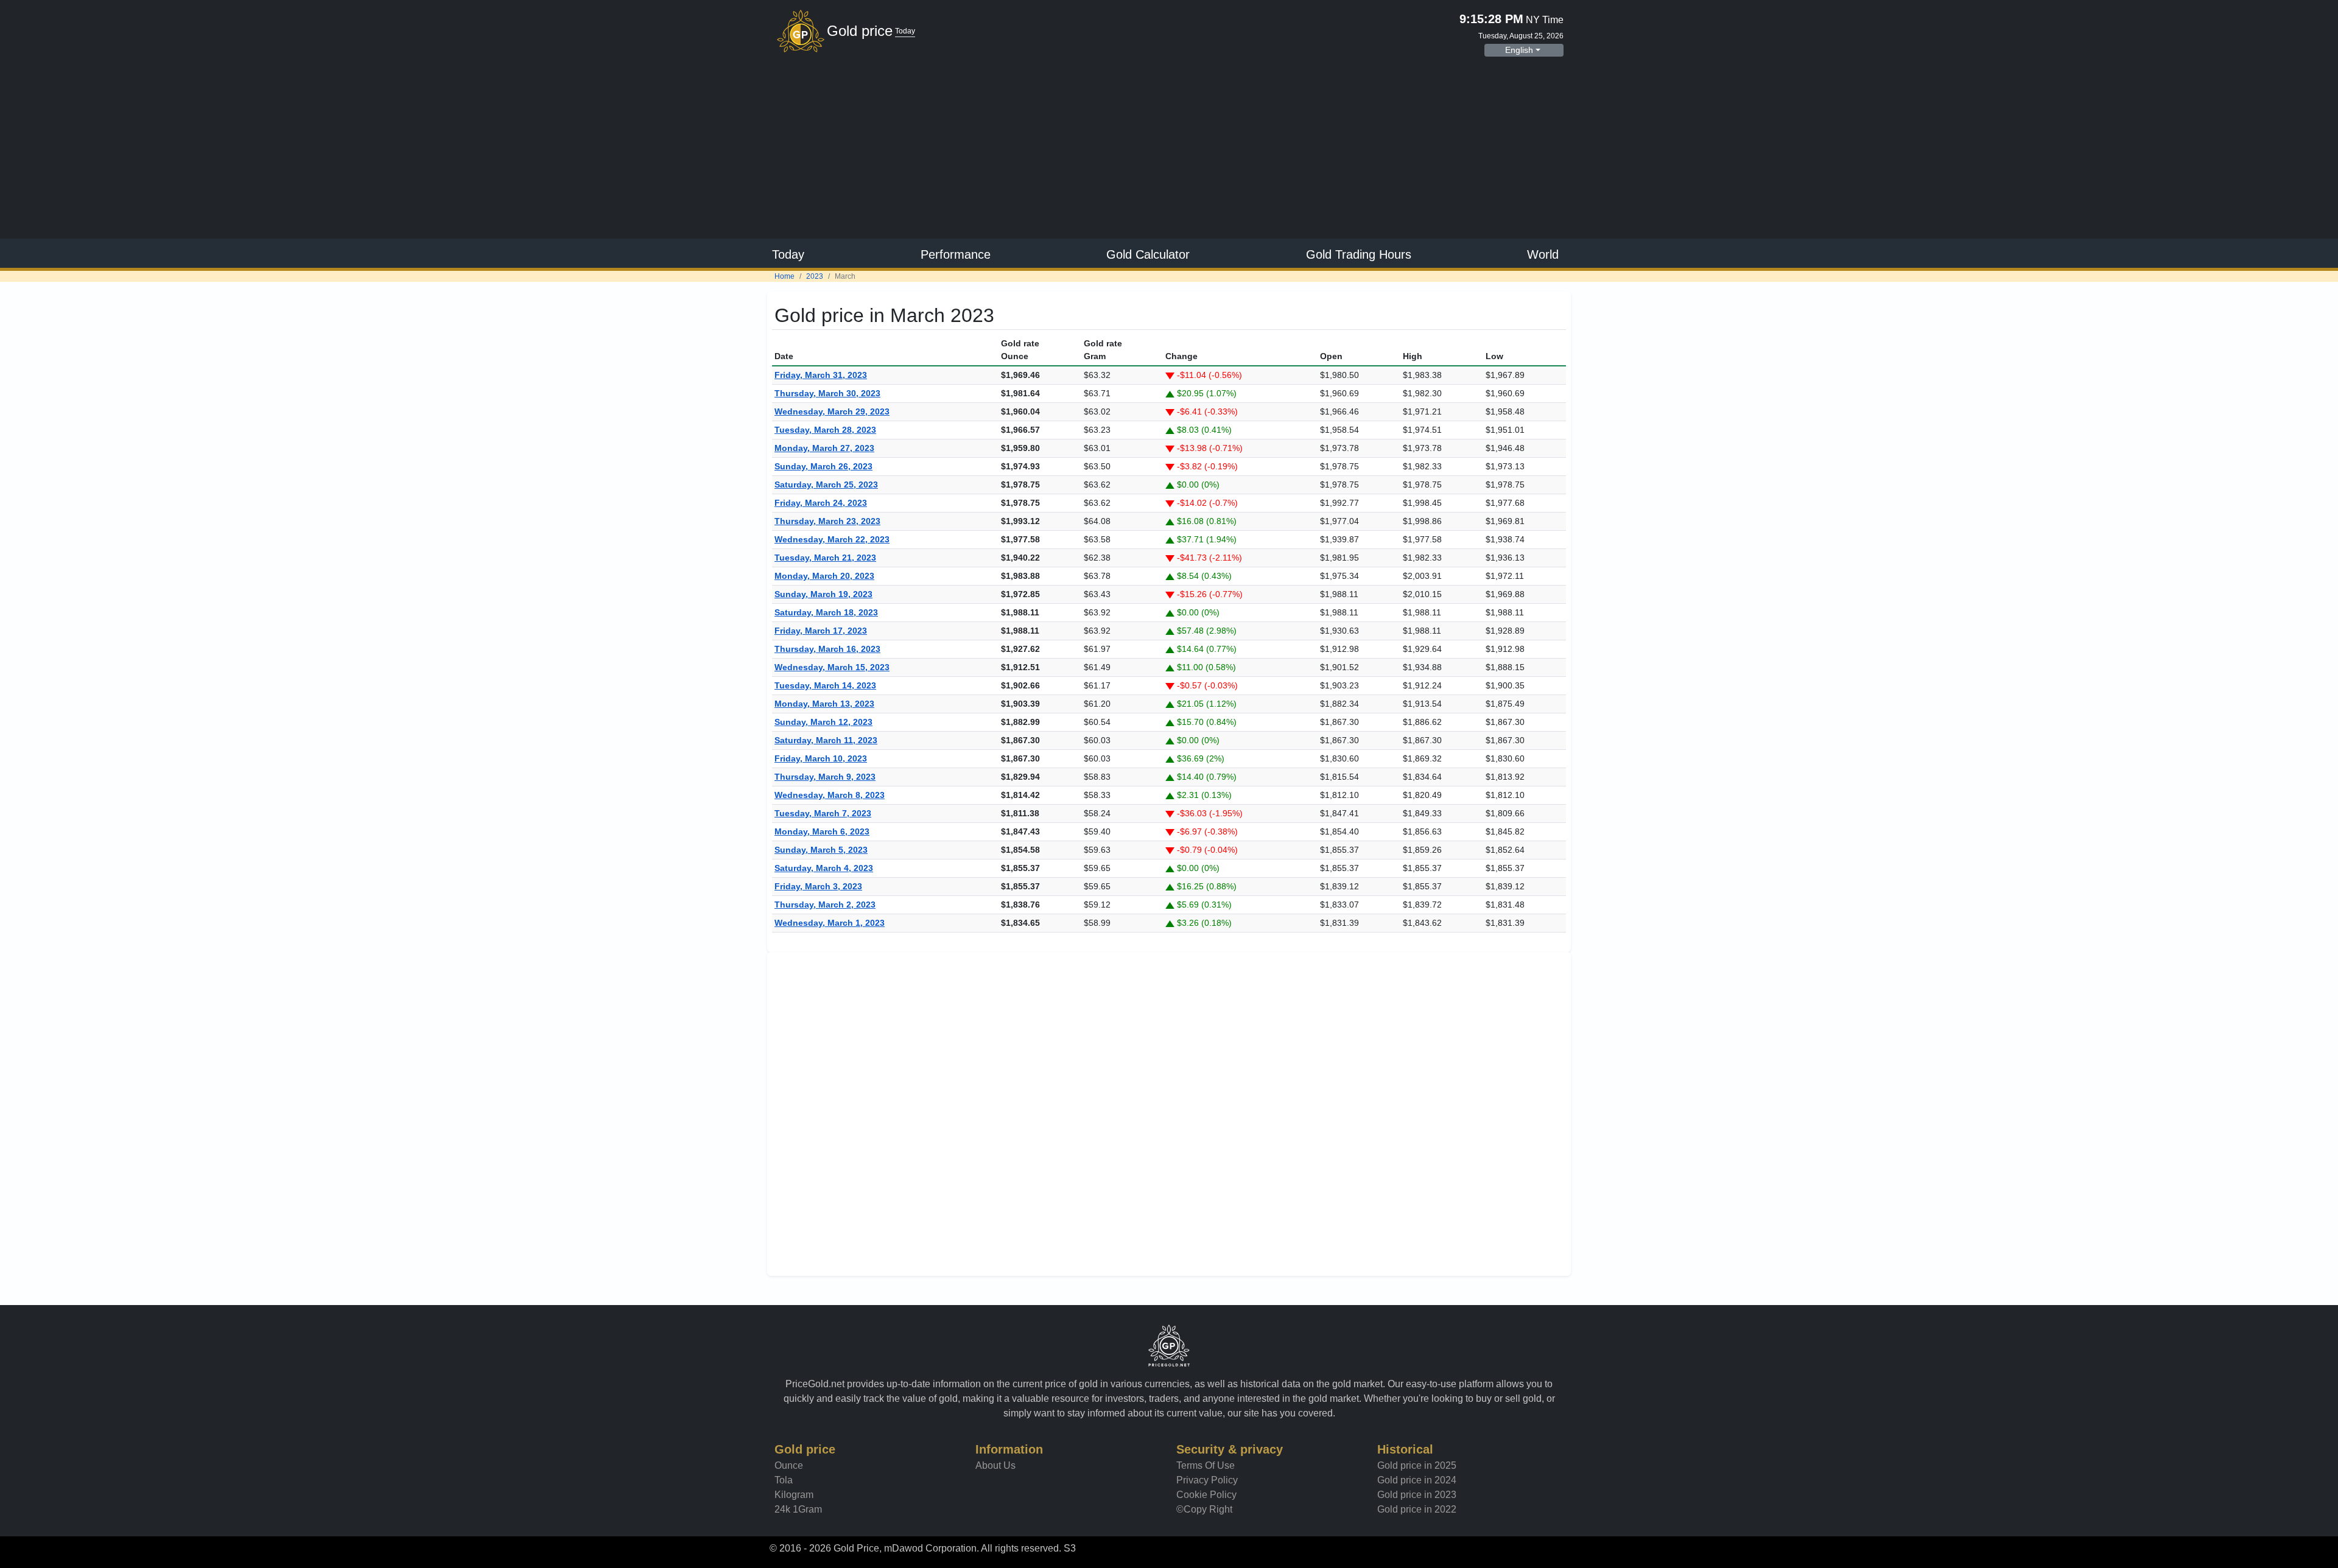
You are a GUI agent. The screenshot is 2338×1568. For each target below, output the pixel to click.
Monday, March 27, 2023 (824, 448)
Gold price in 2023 (1417, 1495)
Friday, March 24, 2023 (821, 503)
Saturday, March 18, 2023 (826, 612)
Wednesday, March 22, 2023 (832, 539)
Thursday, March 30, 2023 (827, 393)
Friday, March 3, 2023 (818, 886)
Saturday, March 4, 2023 (824, 868)
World (1543, 254)
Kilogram (794, 1495)
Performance (956, 254)
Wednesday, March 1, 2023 (830, 923)
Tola (784, 1480)
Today (788, 254)
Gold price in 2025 (1417, 1465)
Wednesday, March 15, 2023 (832, 667)
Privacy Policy (1207, 1480)
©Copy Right (1204, 1509)
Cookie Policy (1206, 1495)
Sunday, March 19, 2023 (823, 594)
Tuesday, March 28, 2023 (825, 430)
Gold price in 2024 (1417, 1480)
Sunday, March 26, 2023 (823, 466)
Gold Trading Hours (1359, 254)
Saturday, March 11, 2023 (826, 740)
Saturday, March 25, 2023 (826, 485)
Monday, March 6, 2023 (822, 831)
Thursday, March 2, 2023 (825, 905)
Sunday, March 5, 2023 (821, 850)
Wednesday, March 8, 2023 (830, 795)
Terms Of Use (1206, 1465)
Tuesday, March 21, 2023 (825, 558)
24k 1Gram (798, 1509)
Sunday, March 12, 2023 (823, 722)
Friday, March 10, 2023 (821, 758)
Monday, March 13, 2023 (824, 704)
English (1519, 50)
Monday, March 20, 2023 (824, 576)
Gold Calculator (1148, 254)
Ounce (789, 1465)
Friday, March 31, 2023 (821, 375)
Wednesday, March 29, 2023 (832, 411)
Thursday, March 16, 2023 (827, 649)
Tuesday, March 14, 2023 (825, 685)
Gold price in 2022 (1417, 1509)
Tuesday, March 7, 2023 (823, 813)
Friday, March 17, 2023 (821, 631)
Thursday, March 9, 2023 (825, 777)
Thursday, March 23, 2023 (827, 521)
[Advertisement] (1169, 149)
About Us (995, 1465)
